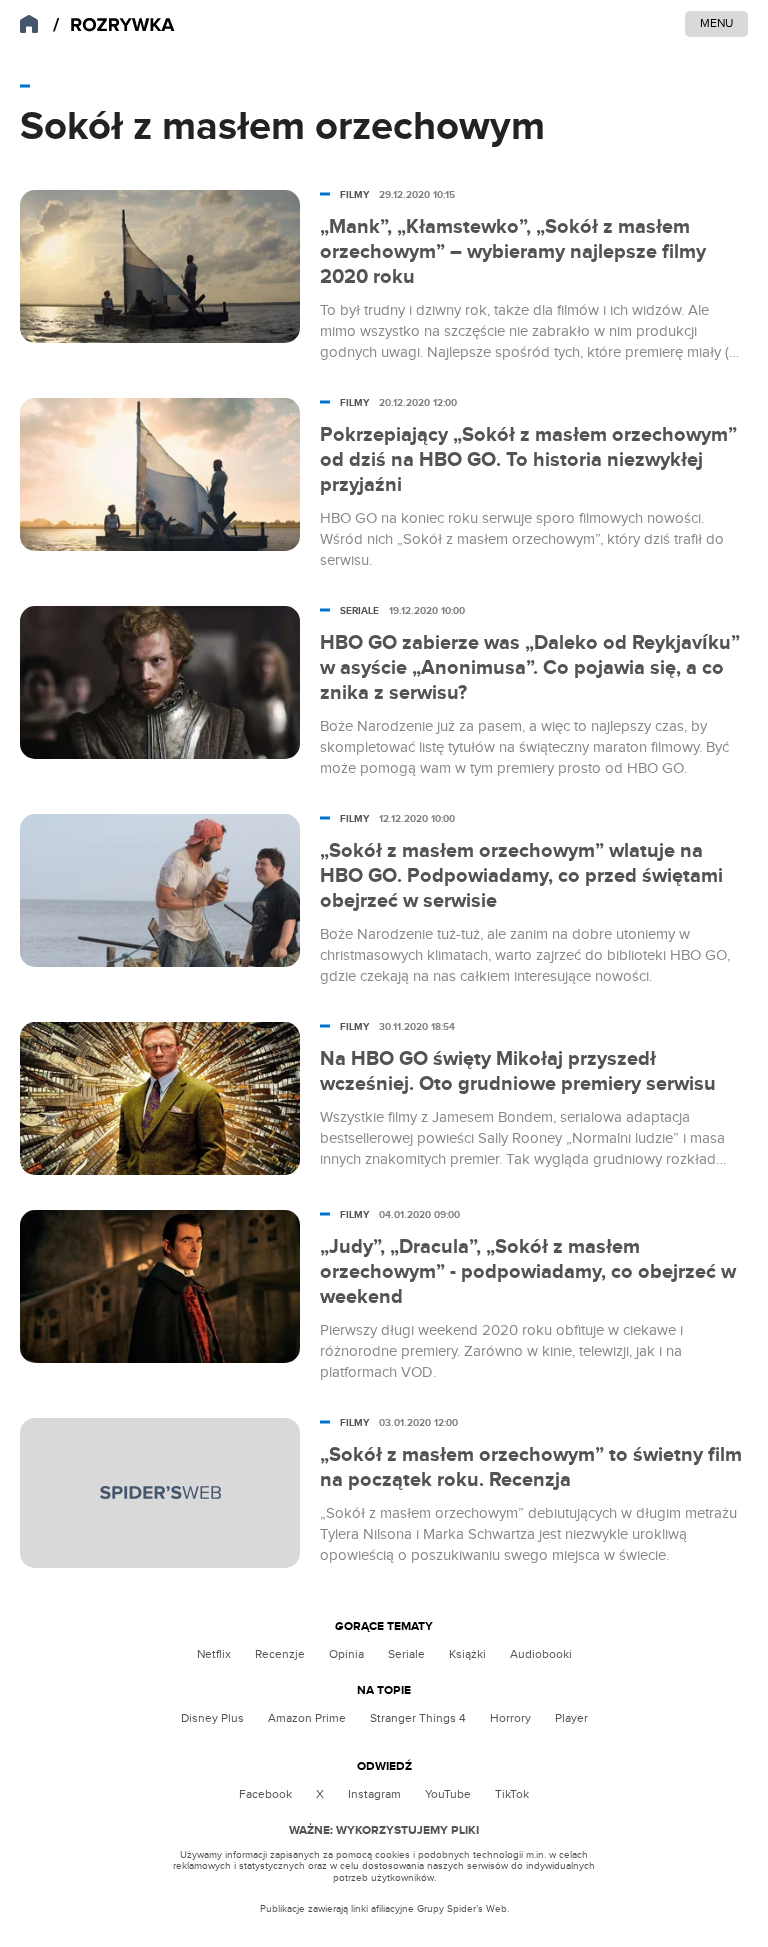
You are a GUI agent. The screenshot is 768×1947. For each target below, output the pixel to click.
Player (571, 1718)
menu (716, 23)
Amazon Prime (307, 1718)
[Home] (114, 25)
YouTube (448, 1794)
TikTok (512, 1794)
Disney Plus (212, 1718)
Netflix (214, 1654)
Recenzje (280, 1654)
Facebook (265, 1794)
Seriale (406, 1654)
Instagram (374, 1794)
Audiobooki (541, 1654)
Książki (467, 1654)
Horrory (510, 1718)
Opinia (346, 1654)
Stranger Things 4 (418, 1718)
